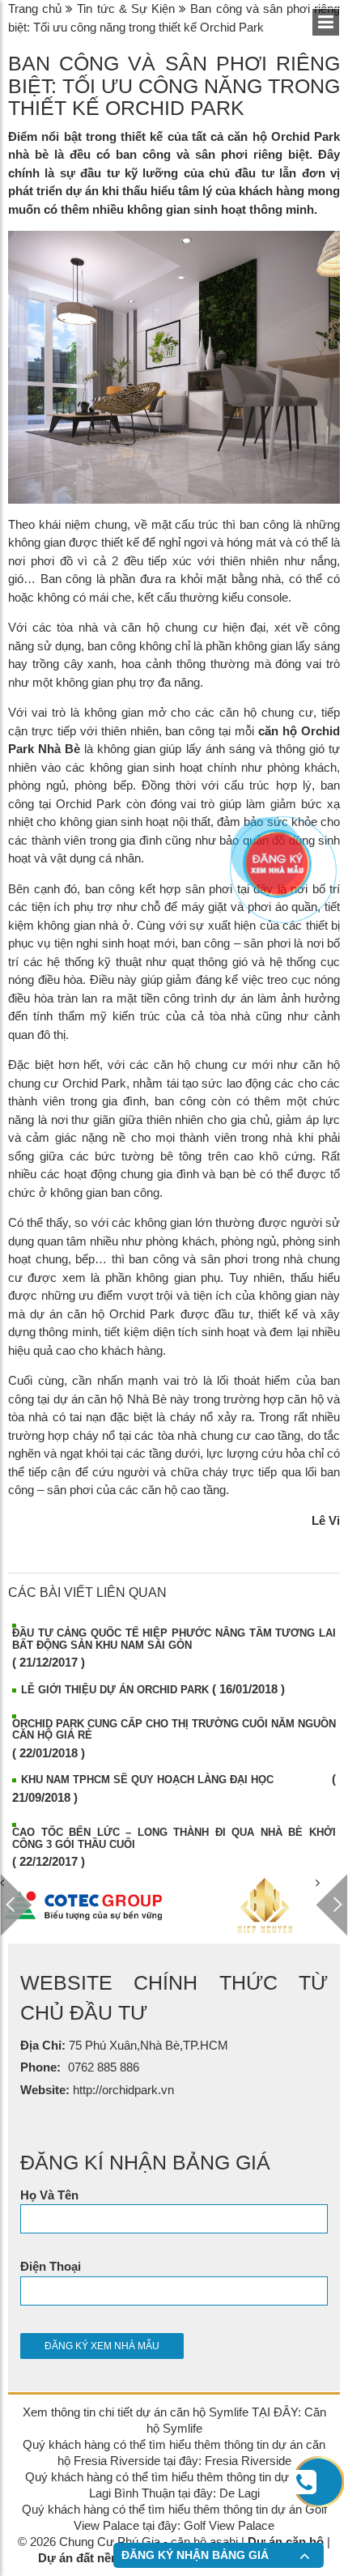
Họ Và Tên (49, 2195)
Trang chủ (35, 9)
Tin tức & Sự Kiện (126, 9)
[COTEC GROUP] (83, 1905)
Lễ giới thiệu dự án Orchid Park (115, 1690)
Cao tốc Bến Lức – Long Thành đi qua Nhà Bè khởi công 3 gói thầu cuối (174, 1838)
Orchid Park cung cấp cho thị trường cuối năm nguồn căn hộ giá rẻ (174, 1729)
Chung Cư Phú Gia (110, 2542)
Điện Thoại (51, 2266)
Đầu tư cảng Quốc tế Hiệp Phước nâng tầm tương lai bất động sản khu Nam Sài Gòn (174, 1639)
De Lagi (240, 2493)
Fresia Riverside (248, 2461)
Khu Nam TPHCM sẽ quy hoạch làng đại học (147, 1780)
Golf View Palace (229, 2525)
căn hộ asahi (204, 2542)
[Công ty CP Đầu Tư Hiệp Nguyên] (265, 1905)
